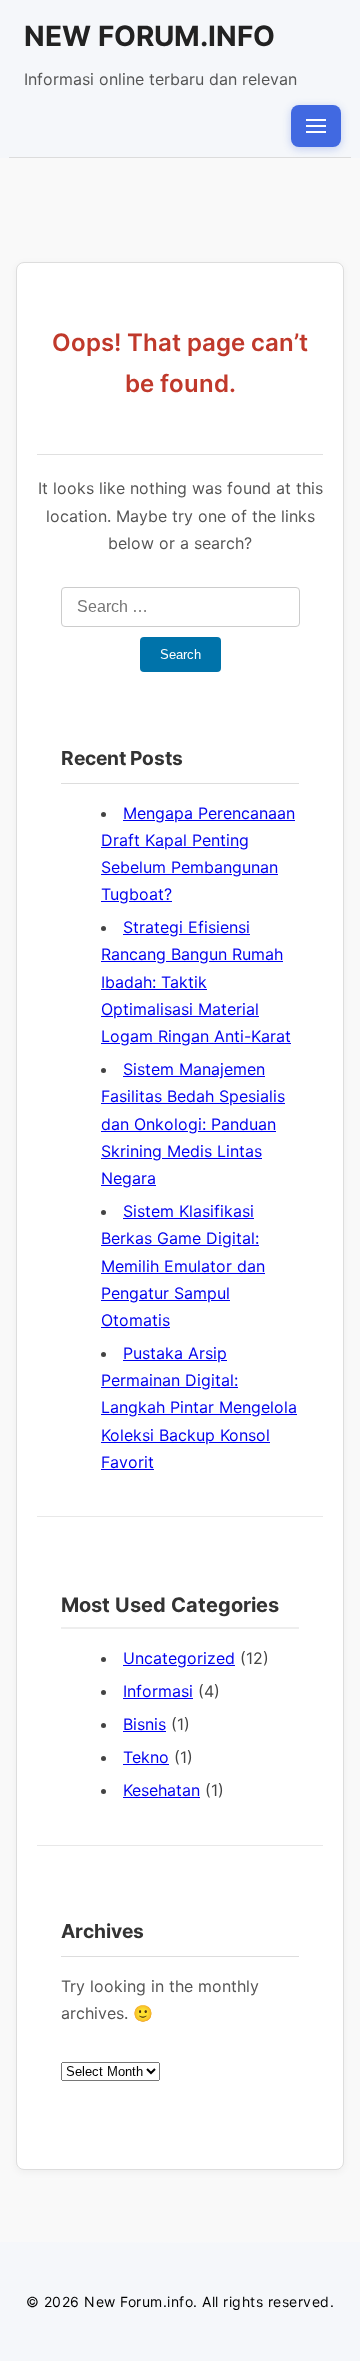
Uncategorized (179, 1658)
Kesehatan (161, 1790)
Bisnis (144, 1724)
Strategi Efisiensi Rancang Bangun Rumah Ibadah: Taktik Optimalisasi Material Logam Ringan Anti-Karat (196, 981)
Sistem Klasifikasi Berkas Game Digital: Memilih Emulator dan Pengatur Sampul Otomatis (183, 1265)
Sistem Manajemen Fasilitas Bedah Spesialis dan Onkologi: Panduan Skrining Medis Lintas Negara (193, 1123)
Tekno (146, 1757)
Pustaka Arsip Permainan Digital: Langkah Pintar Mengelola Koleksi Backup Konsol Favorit (199, 1407)
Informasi (158, 1691)
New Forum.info (149, 36)
